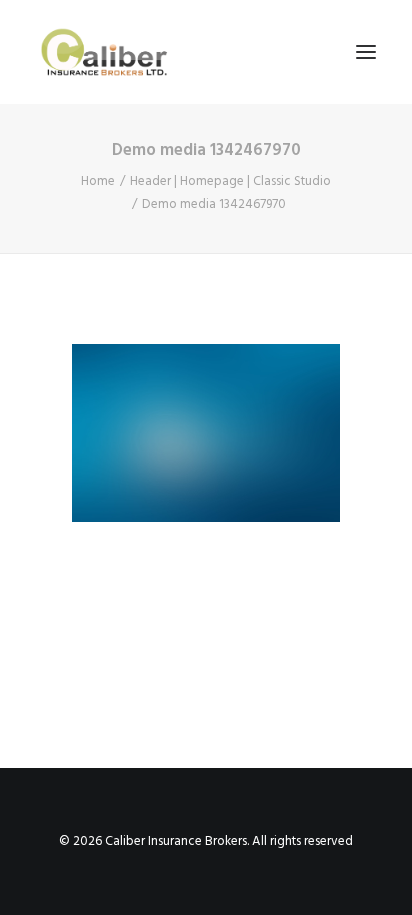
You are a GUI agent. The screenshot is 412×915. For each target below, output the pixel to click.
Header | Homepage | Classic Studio (230, 181)
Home (98, 181)
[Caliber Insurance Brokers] (104, 52)
